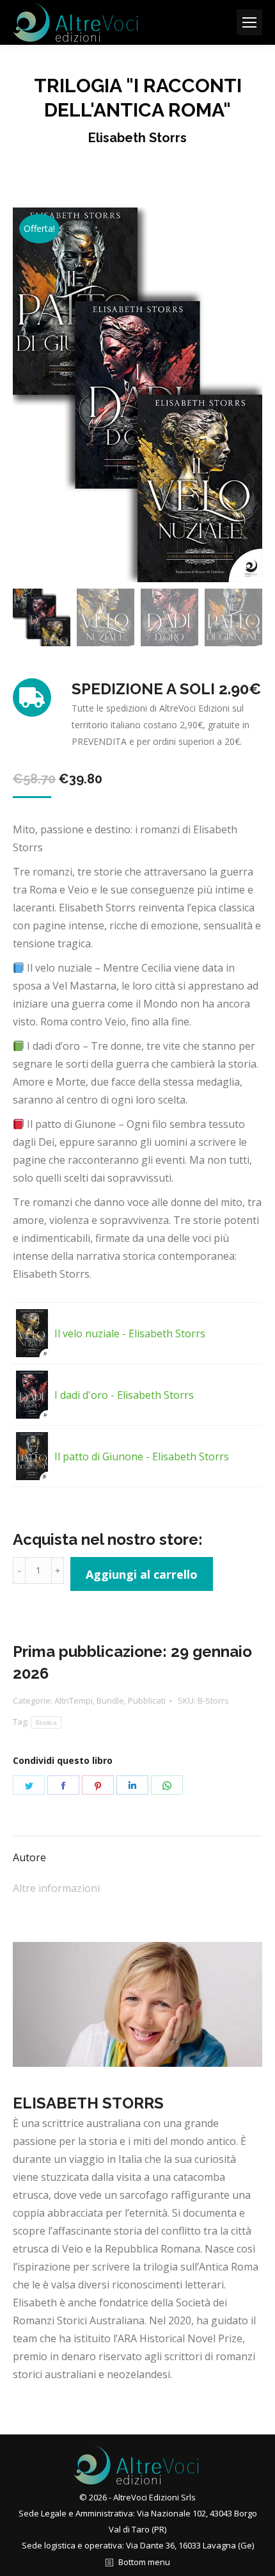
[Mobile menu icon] (249, 22)
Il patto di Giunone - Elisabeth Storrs (142, 1456)
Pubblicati (147, 1700)
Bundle (110, 1700)
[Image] (137, 2004)
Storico (46, 1723)
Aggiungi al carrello (142, 1574)
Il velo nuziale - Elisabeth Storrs (130, 1333)
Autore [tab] (29, 1857)
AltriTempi (74, 1700)
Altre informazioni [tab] (56, 1888)
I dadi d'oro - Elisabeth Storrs (124, 1395)
